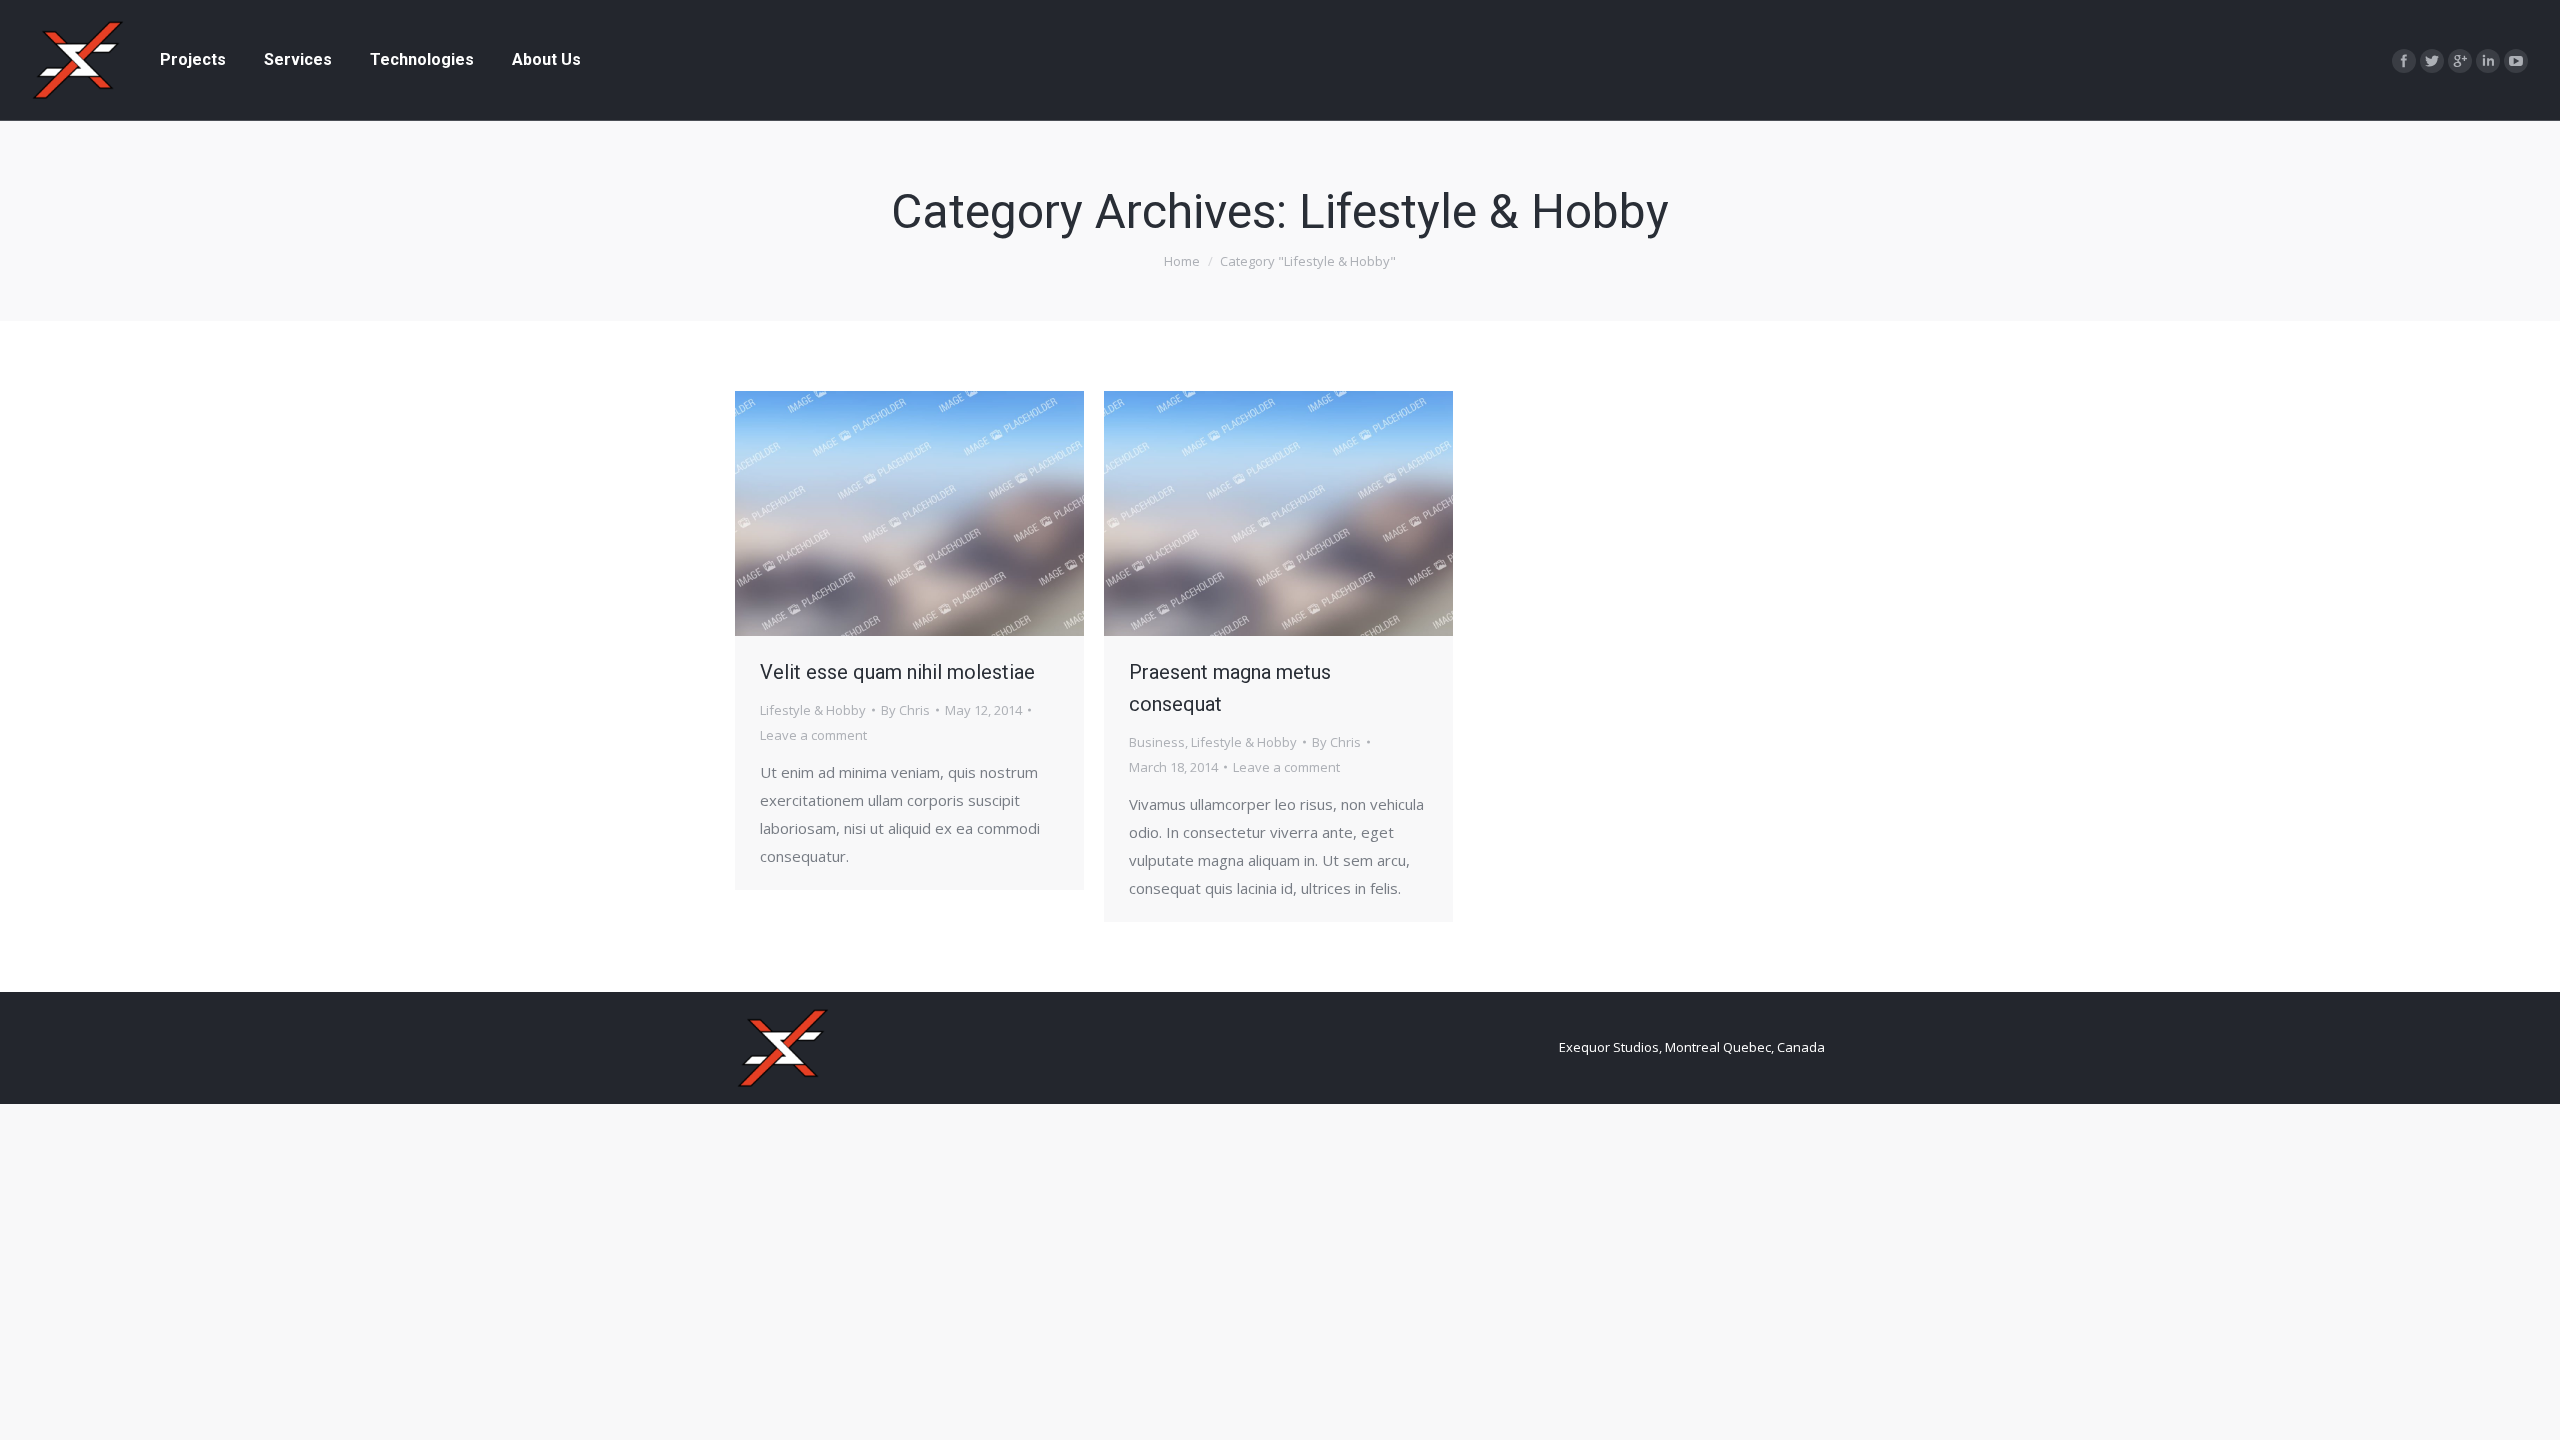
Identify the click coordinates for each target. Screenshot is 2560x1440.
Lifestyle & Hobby (813, 710)
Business (1157, 742)
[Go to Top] (2528, 1408)
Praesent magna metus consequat (1230, 688)
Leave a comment (813, 735)
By (905, 710)
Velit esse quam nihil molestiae (897, 672)
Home (1182, 261)
